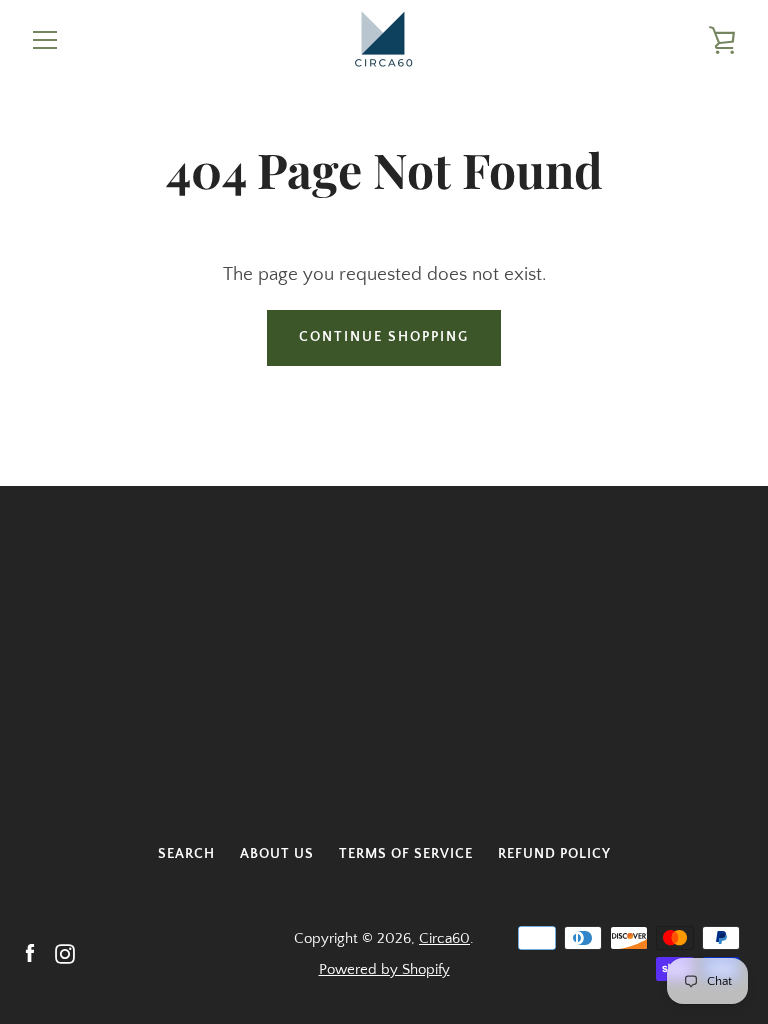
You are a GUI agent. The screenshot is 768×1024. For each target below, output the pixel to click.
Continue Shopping (384, 337)
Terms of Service (406, 854)
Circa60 (444, 938)
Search (186, 854)
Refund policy (554, 854)
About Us (277, 854)
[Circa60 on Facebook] (30, 952)
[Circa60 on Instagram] (65, 952)
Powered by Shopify (384, 969)
